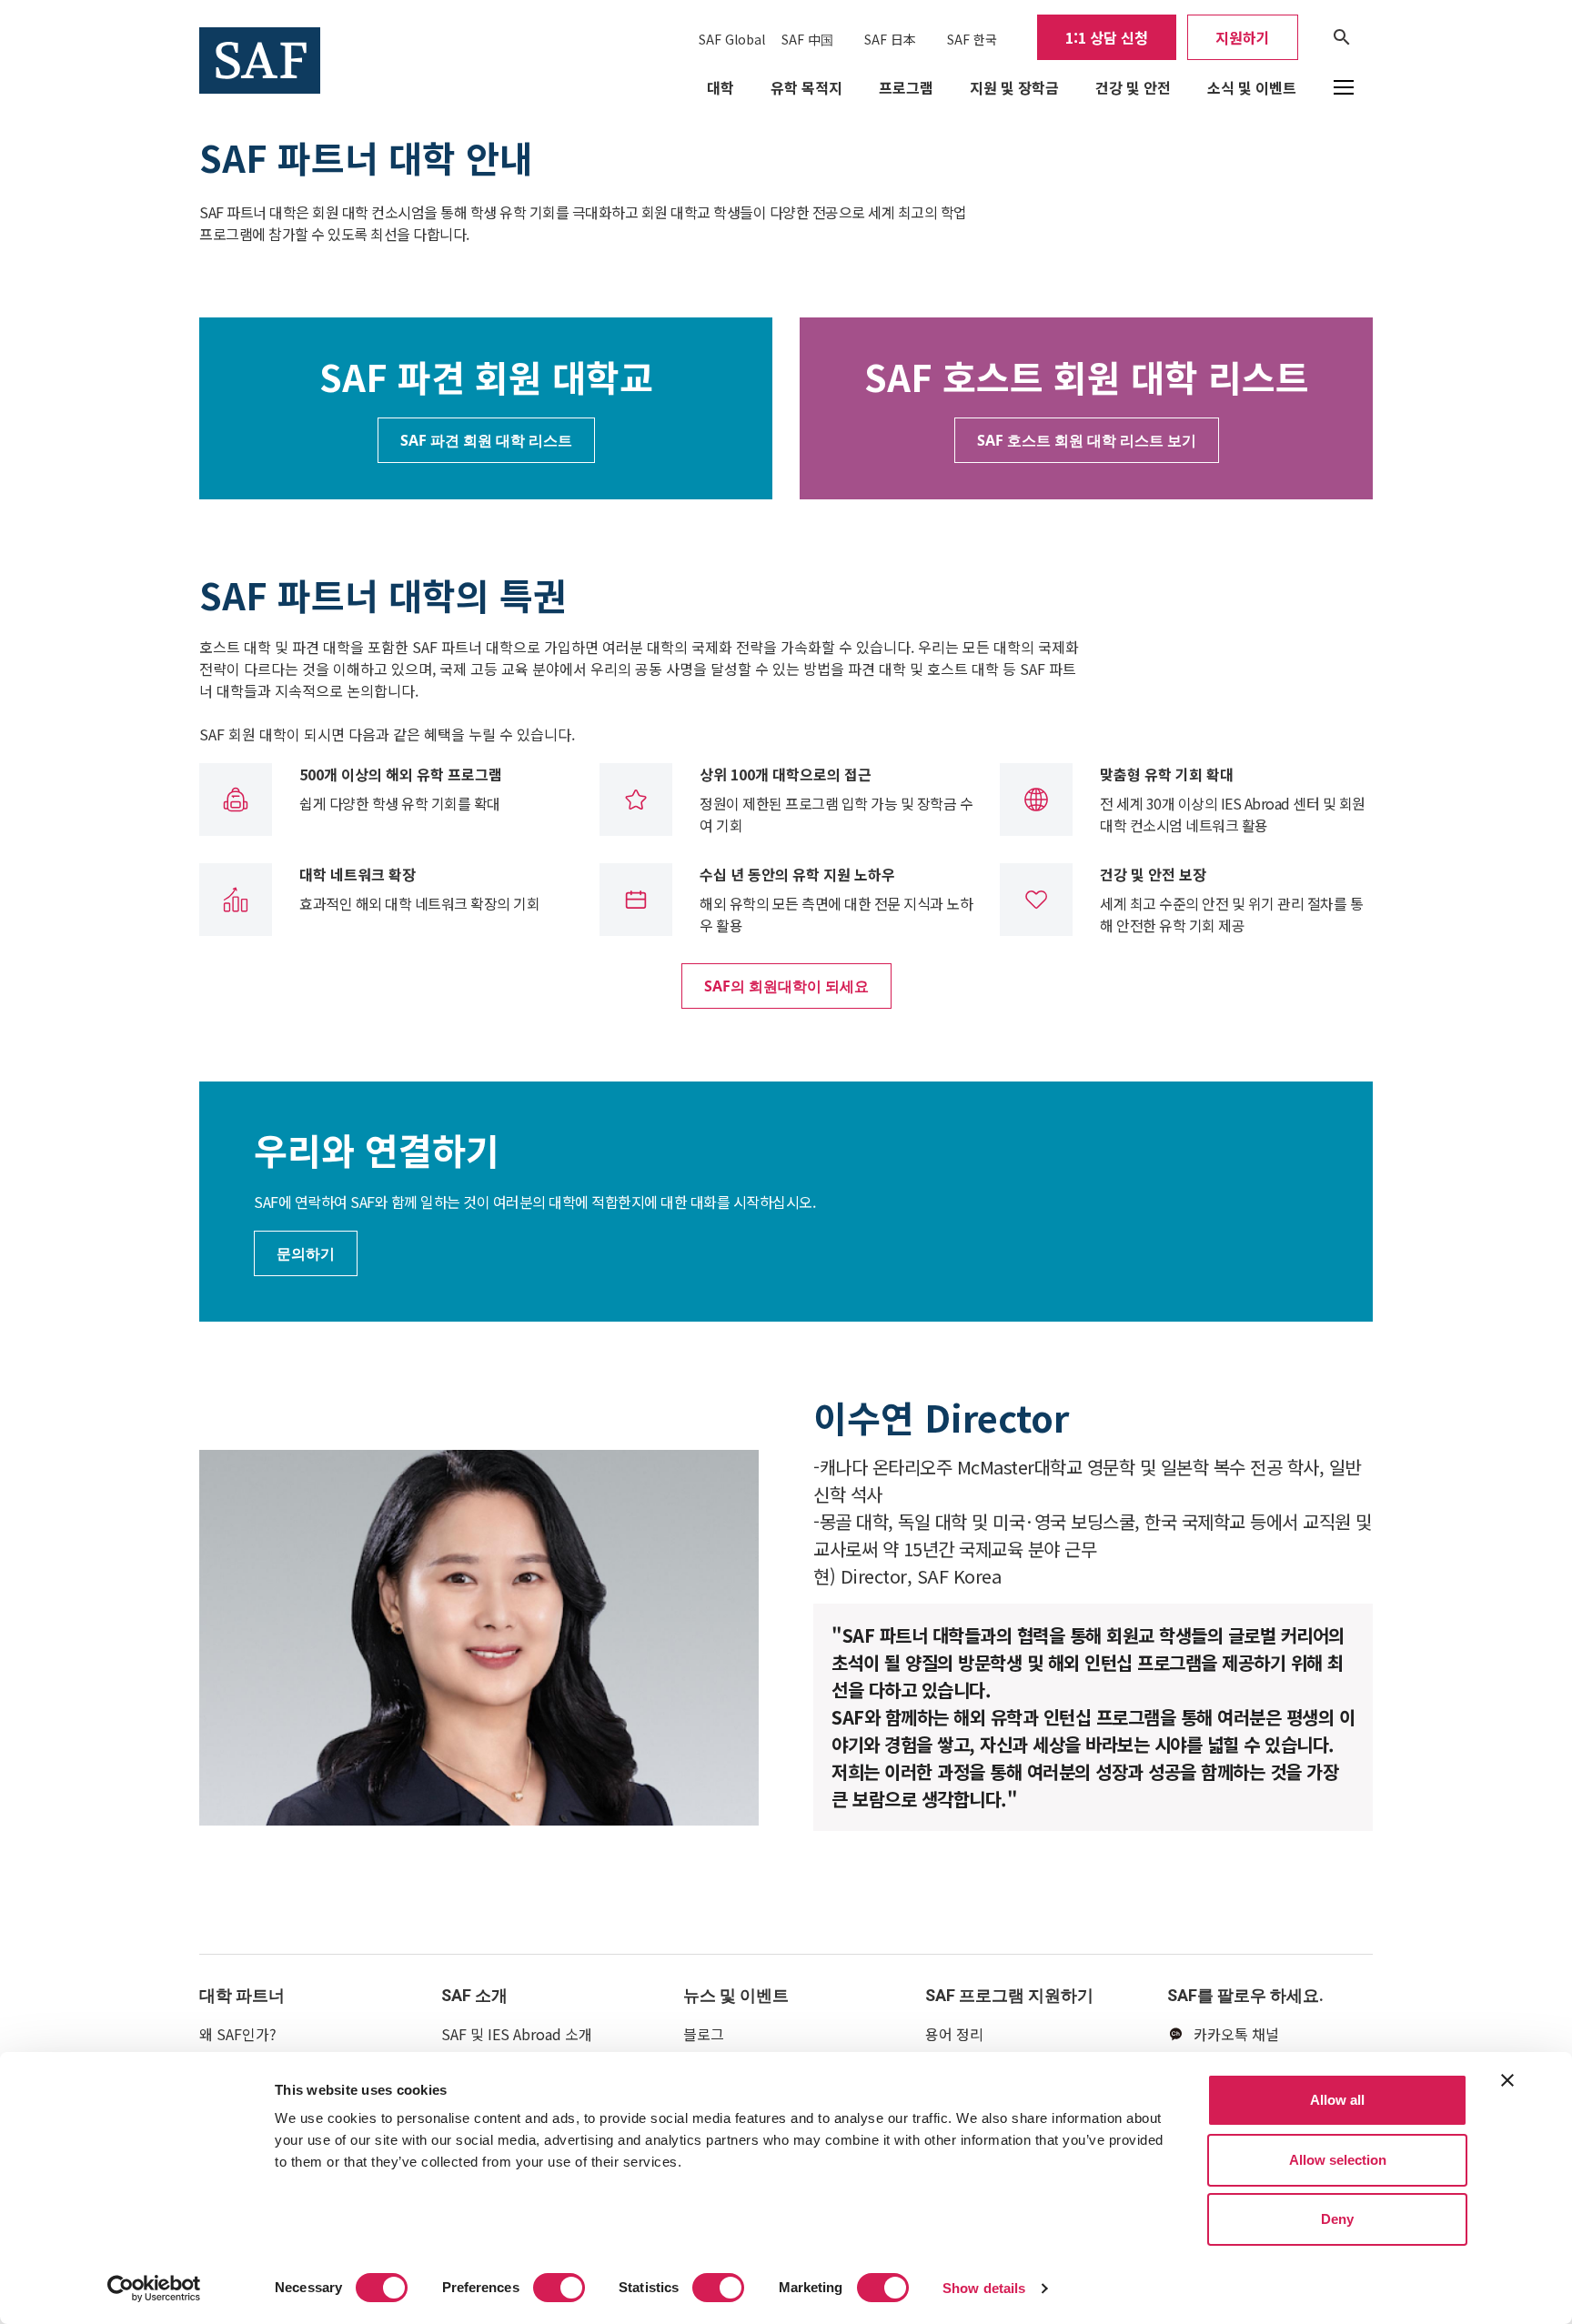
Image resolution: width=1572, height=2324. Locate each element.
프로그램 (906, 87)
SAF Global (732, 39)
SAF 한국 (972, 39)
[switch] (559, 2288)
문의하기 (306, 1253)
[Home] (260, 58)
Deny (1337, 2219)
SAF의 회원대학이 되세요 (786, 986)
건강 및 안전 (1133, 87)
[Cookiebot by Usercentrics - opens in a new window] (154, 2289)
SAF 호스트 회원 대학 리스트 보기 (1087, 440)
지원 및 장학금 (1014, 87)
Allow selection (1338, 2160)
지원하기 (1243, 37)
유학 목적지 (806, 87)
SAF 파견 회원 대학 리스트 (486, 440)
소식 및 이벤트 (1252, 87)
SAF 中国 (807, 39)
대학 (720, 87)
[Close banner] (1507, 2080)
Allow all (1337, 2100)
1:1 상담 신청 (1107, 37)
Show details (984, 2288)
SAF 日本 (890, 39)
